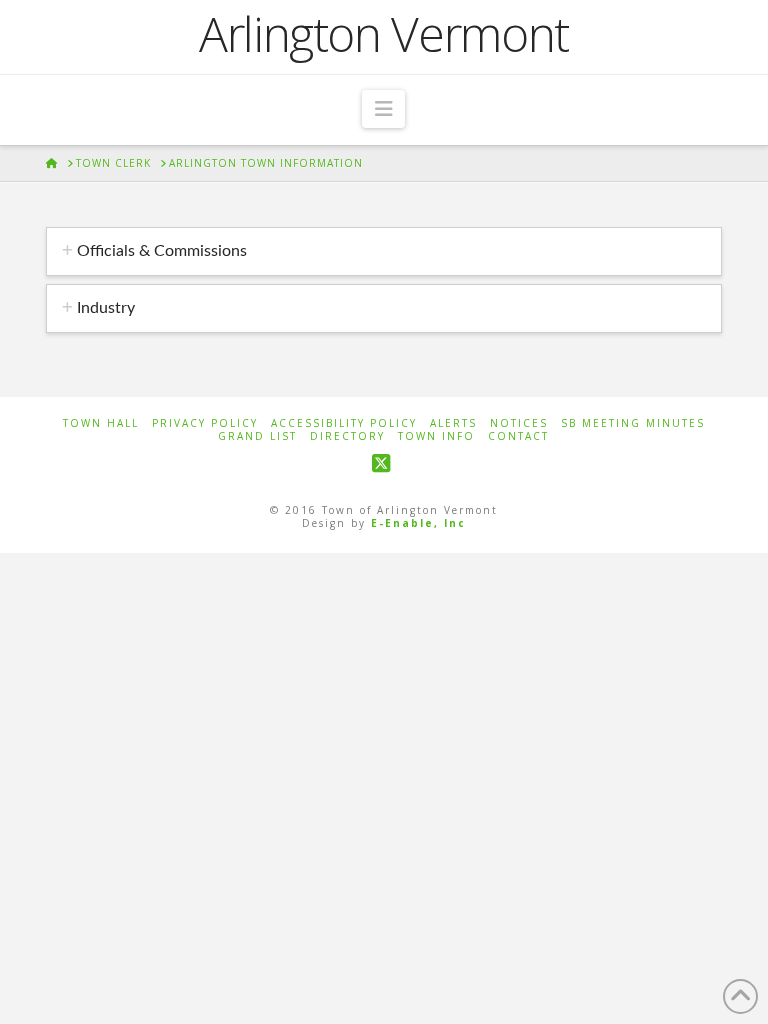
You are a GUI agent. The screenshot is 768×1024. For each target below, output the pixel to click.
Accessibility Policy (344, 423)
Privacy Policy (205, 423)
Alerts (453, 423)
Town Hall (101, 423)
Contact (518, 436)
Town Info (436, 436)
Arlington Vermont (384, 34)
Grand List (257, 436)
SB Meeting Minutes (633, 423)
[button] (383, 109)
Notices (519, 423)
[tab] (384, 251)
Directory (347, 436)
